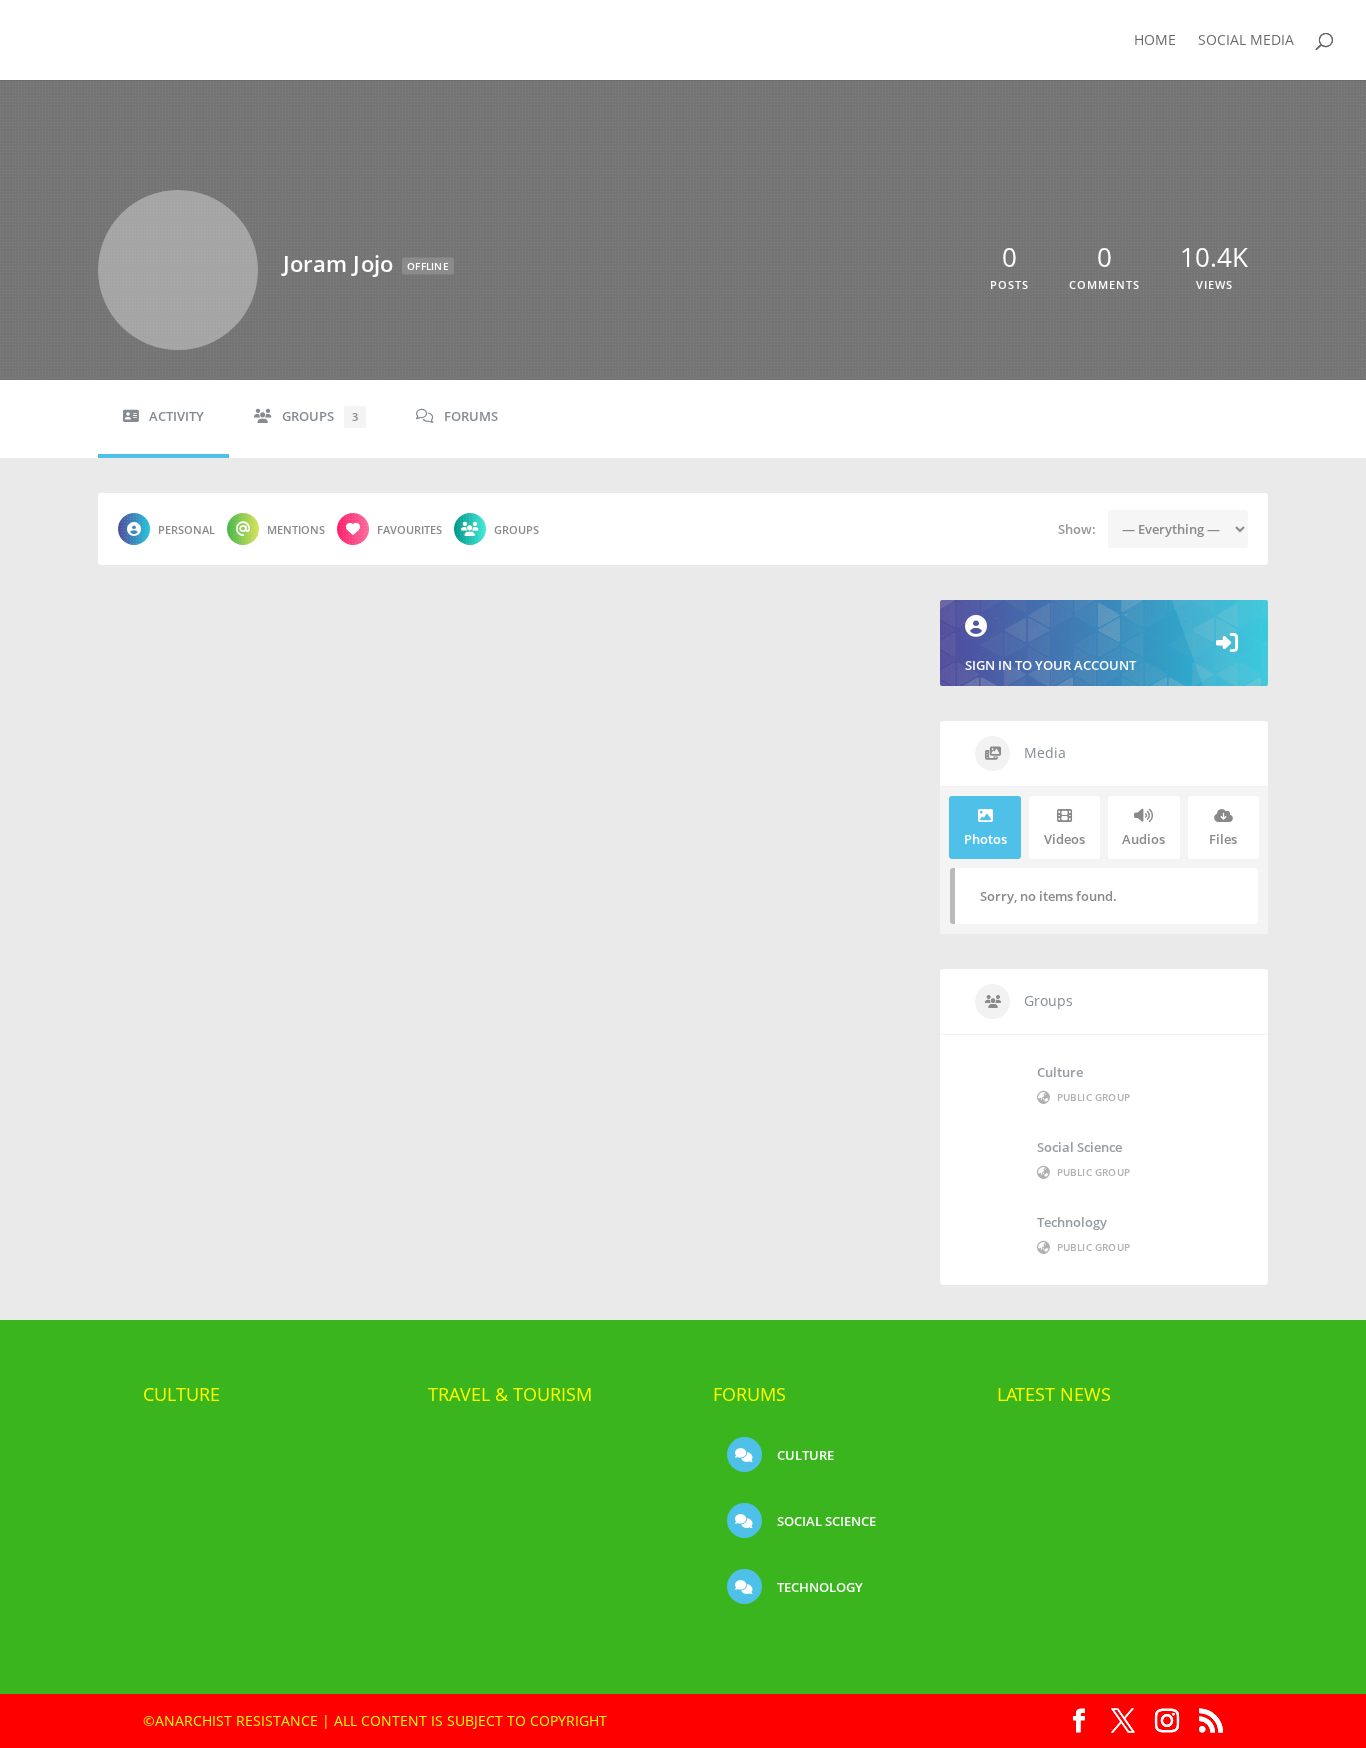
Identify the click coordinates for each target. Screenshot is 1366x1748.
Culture (1060, 1072)
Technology (1072, 1222)
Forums (471, 416)
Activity (176, 416)
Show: (1077, 529)
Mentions (296, 529)
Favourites (409, 529)
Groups (320, 416)
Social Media (1246, 41)
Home (1155, 41)
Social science (1079, 1147)
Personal (186, 529)
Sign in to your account (1050, 665)
